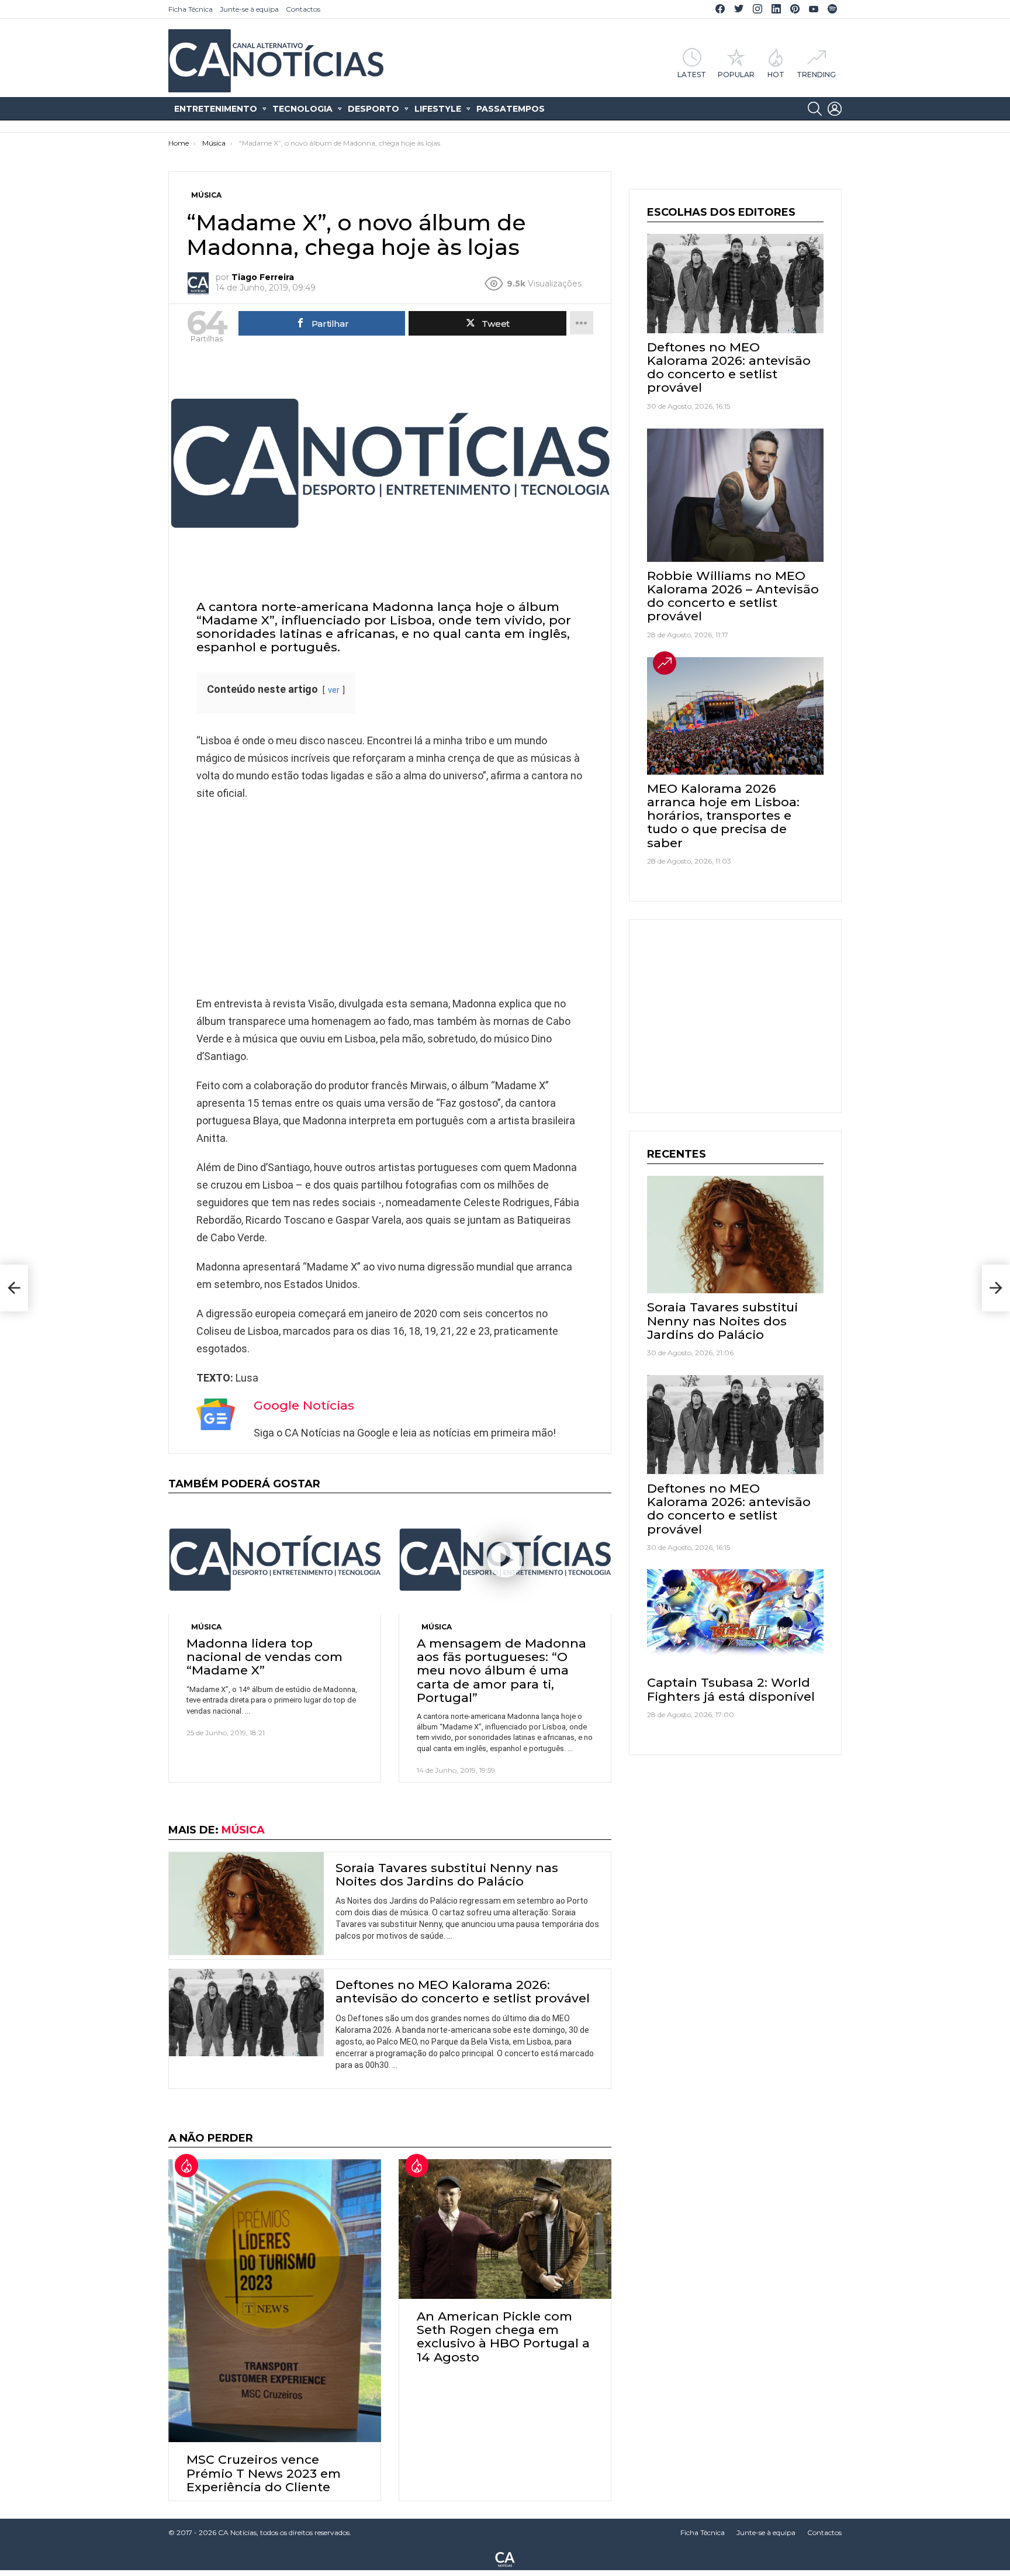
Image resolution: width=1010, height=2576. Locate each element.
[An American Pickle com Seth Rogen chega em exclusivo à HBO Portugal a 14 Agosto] (505, 2229)
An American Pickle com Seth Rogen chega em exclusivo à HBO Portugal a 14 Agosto (503, 2337)
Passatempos (511, 109)
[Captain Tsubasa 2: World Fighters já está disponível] (735, 1619)
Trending (816, 74)
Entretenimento (216, 109)
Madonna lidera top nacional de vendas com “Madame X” (264, 1657)
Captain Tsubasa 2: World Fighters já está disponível (731, 1689)
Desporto (373, 109)
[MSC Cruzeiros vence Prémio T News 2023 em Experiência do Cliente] (275, 2301)
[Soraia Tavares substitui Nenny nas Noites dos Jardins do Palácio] (246, 1904)
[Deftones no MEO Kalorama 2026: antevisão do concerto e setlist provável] (246, 2013)
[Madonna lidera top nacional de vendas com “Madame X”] (275, 1560)
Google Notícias (304, 1405)
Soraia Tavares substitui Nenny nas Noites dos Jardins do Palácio (447, 1874)
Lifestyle (438, 109)
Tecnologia (302, 109)
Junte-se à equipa (249, 9)
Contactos (303, 9)
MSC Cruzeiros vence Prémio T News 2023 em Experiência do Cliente (264, 2473)
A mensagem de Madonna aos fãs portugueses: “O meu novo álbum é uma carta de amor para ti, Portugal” (501, 1670)
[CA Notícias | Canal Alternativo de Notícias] (505, 2558)
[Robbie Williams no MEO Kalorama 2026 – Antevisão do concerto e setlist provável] (735, 495)
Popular (736, 74)
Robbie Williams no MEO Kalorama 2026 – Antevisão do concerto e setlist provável (733, 596)
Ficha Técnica (191, 9)
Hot (776, 74)
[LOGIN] (835, 109)
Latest (692, 74)
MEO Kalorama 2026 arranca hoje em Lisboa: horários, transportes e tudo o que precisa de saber (723, 816)
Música (206, 1627)
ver (334, 690)
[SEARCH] (815, 109)
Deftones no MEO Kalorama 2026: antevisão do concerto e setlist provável (463, 1991)
